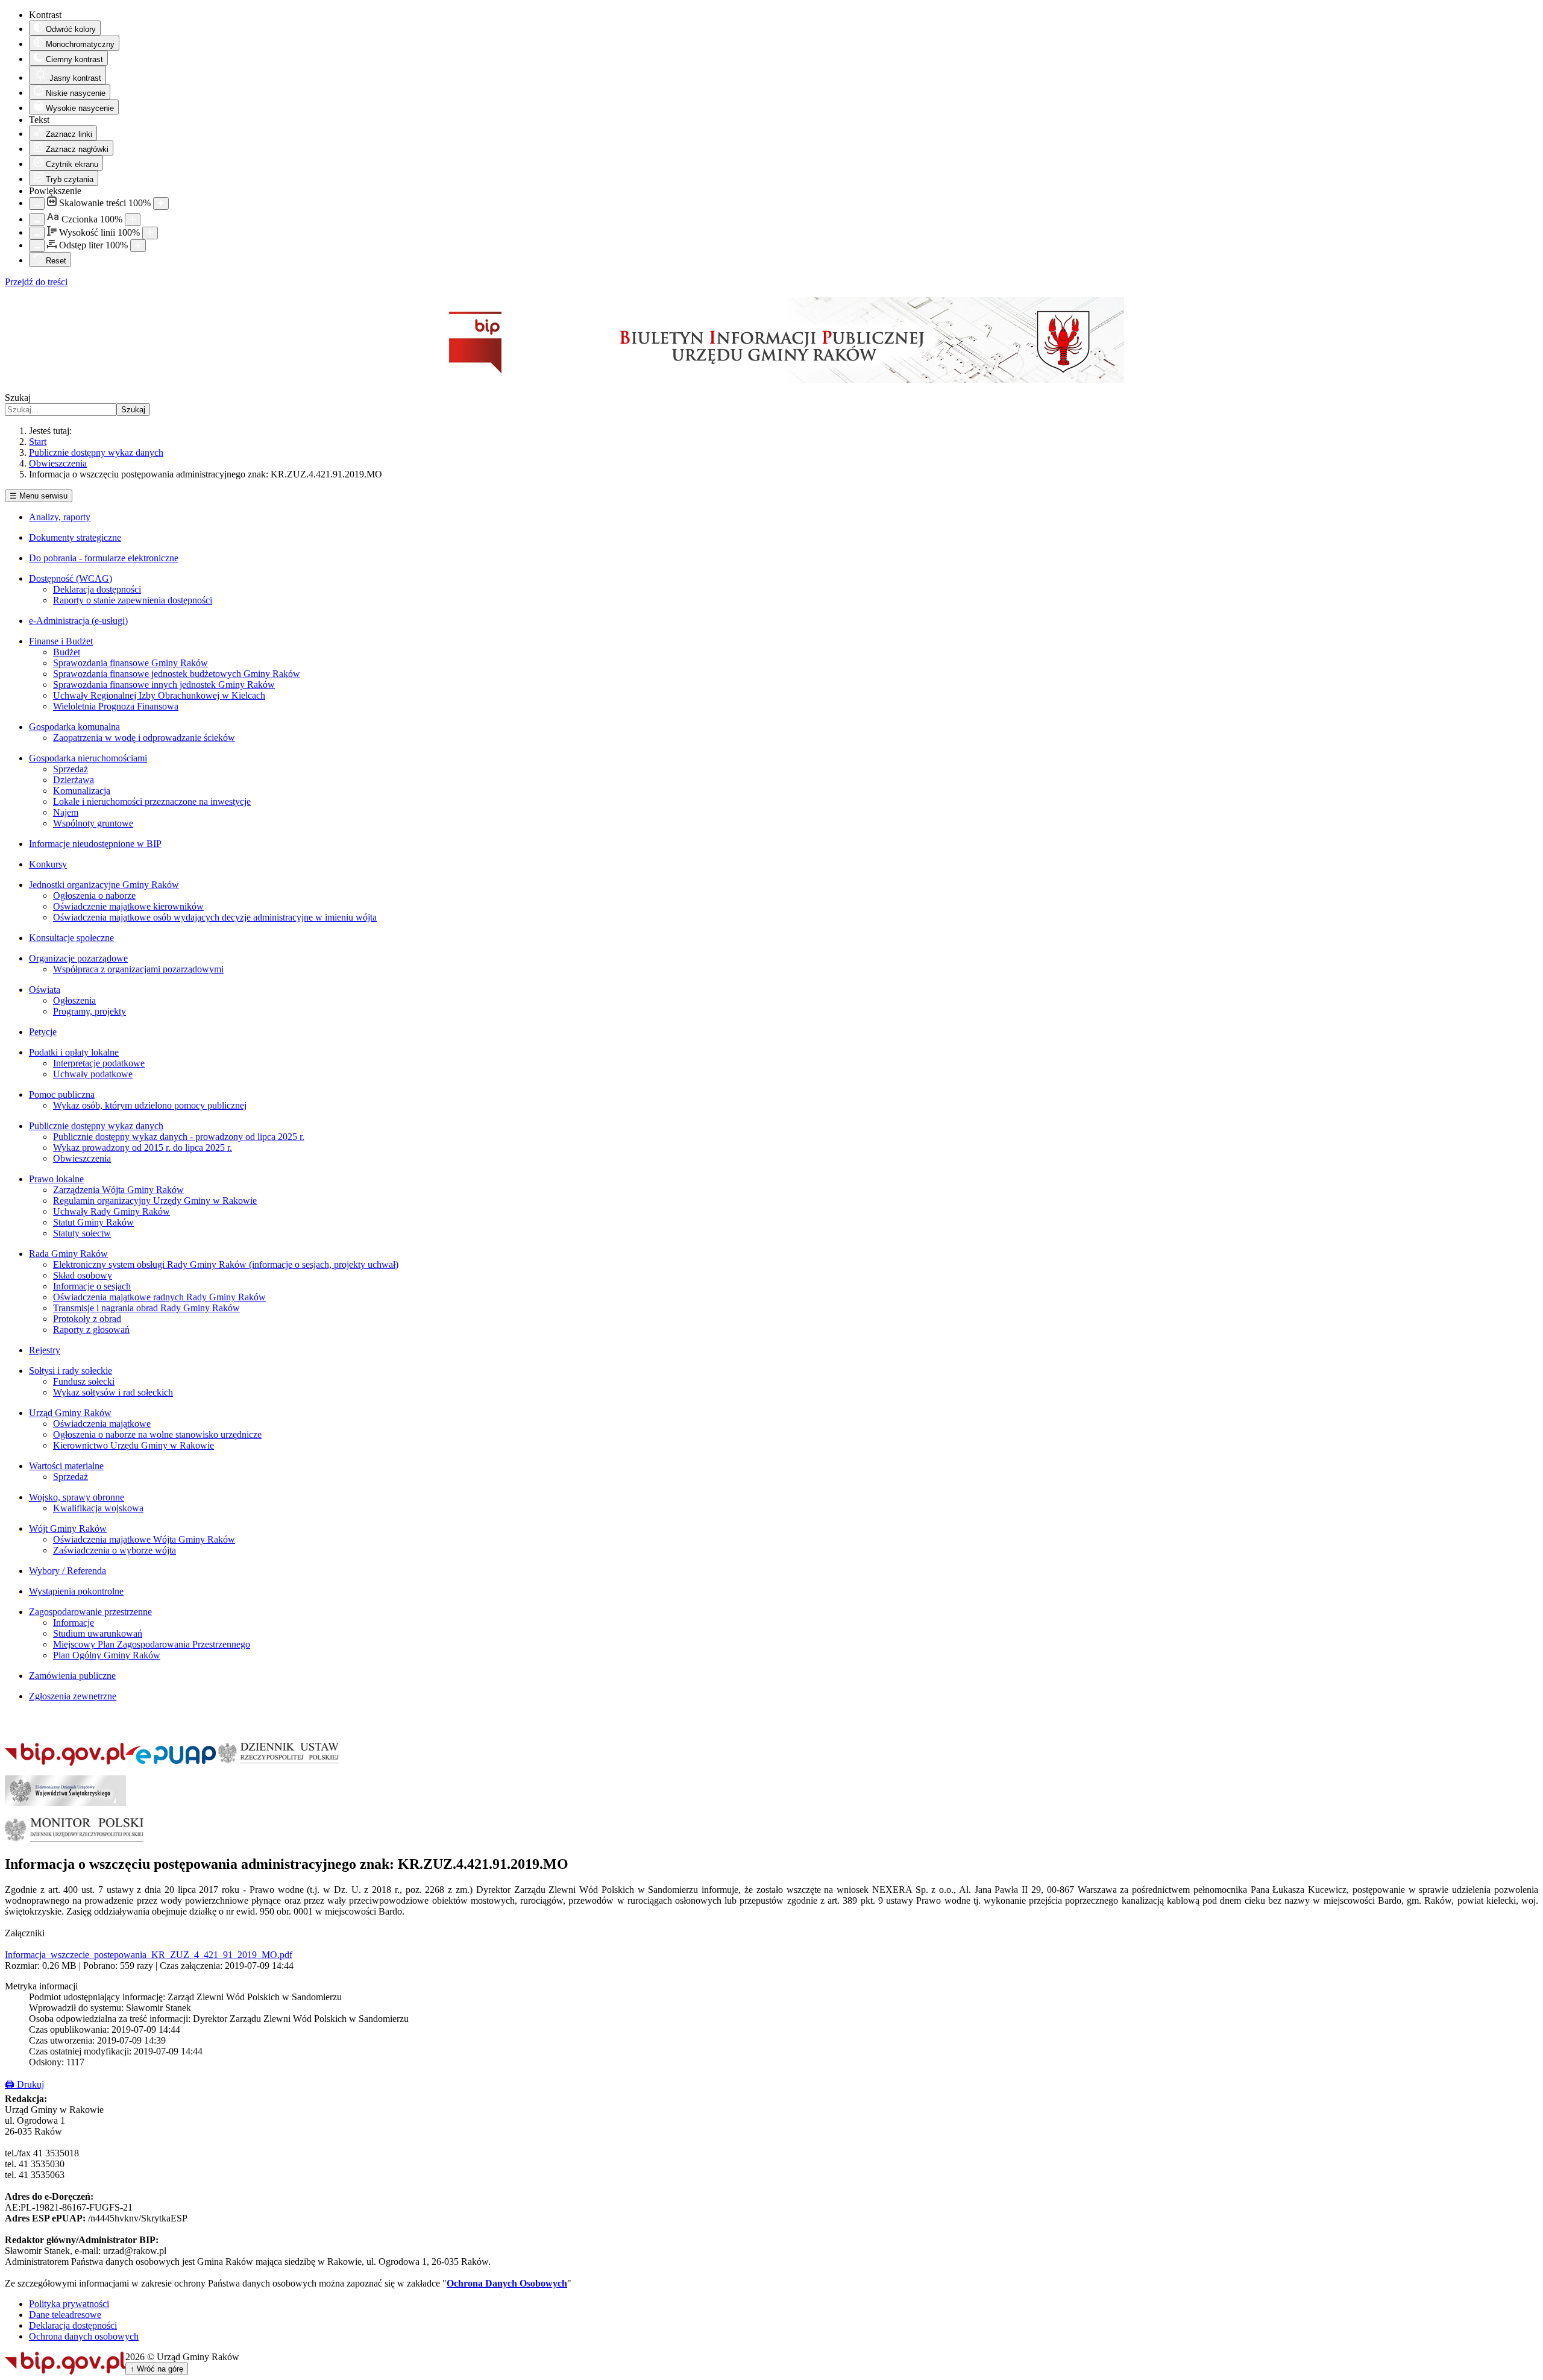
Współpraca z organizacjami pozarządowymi (138, 969)
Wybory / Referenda (68, 1571)
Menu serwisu (39, 496)
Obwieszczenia (82, 1158)
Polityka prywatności (69, 2304)
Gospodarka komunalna (74, 727)
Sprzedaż (71, 769)
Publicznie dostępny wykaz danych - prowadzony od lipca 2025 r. (179, 1137)
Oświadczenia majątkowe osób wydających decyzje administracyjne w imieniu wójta (215, 917)
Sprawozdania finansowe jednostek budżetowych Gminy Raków (177, 674)
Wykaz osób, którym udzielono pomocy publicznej (150, 1105)
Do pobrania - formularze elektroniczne (104, 558)
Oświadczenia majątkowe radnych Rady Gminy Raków (159, 1297)
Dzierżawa (74, 780)
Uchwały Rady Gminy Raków (112, 1211)
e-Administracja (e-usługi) (78, 621)
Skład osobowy (83, 1275)
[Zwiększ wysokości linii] (150, 233)
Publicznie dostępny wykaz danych (96, 1126)
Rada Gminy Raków (68, 1254)
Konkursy (48, 864)
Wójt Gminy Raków (68, 1528)
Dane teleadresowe (65, 2315)
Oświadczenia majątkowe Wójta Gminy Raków (144, 1539)
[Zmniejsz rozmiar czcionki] (37, 220)
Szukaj (18, 398)
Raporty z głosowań (91, 1330)
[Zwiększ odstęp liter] (138, 246)
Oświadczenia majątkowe (102, 1424)
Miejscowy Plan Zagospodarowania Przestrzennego (152, 1644)
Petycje (43, 1032)
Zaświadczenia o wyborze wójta (115, 1550)
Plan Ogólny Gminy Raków (107, 1655)
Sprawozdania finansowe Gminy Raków (130, 663)
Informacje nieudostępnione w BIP (95, 844)
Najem (66, 812)
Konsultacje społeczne (71, 938)
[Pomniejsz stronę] (37, 203)
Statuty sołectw (82, 1233)
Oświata (45, 990)
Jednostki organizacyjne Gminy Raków (104, 885)
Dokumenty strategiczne (75, 537)
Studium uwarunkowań (98, 1633)
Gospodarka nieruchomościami (88, 758)
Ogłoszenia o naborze (94, 896)
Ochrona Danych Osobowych (507, 2283)
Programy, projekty (90, 1011)
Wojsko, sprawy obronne (77, 1497)
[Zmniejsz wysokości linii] (37, 233)
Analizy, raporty (60, 517)
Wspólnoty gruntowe (93, 823)
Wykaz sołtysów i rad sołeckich (113, 1392)
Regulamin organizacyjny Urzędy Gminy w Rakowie (155, 1201)
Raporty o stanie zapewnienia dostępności (133, 600)
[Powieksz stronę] (161, 203)
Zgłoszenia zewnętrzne (73, 1696)
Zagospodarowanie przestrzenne (90, 1612)
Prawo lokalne (56, 1179)
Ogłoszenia (74, 1000)
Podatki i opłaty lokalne (74, 1052)
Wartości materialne (66, 1466)
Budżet (67, 652)
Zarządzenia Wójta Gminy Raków (118, 1190)
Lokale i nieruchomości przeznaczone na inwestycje (152, 801)
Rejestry (45, 1350)
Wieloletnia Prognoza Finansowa (116, 706)
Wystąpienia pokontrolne (76, 1591)
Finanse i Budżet (61, 641)
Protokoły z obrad (87, 1319)
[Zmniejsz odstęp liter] (37, 246)
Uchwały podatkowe (93, 1074)
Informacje (74, 1623)
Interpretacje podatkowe (99, 1063)
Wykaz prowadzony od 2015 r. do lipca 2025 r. (143, 1147)
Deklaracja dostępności (97, 589)
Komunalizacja (82, 791)
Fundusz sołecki (84, 1381)
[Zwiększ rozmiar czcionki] (133, 220)
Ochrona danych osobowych (84, 2336)
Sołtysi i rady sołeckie (71, 1371)
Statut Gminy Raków (93, 1222)
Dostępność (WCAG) (71, 578)
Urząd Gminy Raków (70, 1413)
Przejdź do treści (36, 282)
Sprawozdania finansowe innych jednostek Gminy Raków (164, 685)
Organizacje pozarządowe (78, 958)
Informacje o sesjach (92, 1286)
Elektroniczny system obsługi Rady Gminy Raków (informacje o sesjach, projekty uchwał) (226, 1264)
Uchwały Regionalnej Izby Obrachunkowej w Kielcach (159, 695)
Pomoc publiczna (62, 1094)
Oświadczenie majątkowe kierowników (128, 906)
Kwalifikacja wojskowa (98, 1508)
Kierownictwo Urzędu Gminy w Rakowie (134, 1445)
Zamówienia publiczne (72, 1676)
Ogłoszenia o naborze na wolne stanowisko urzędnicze (157, 1434)
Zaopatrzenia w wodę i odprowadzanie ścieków (144, 738)
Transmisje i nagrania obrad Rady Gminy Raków (146, 1308)
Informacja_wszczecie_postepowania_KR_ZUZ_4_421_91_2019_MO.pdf (149, 1955)
